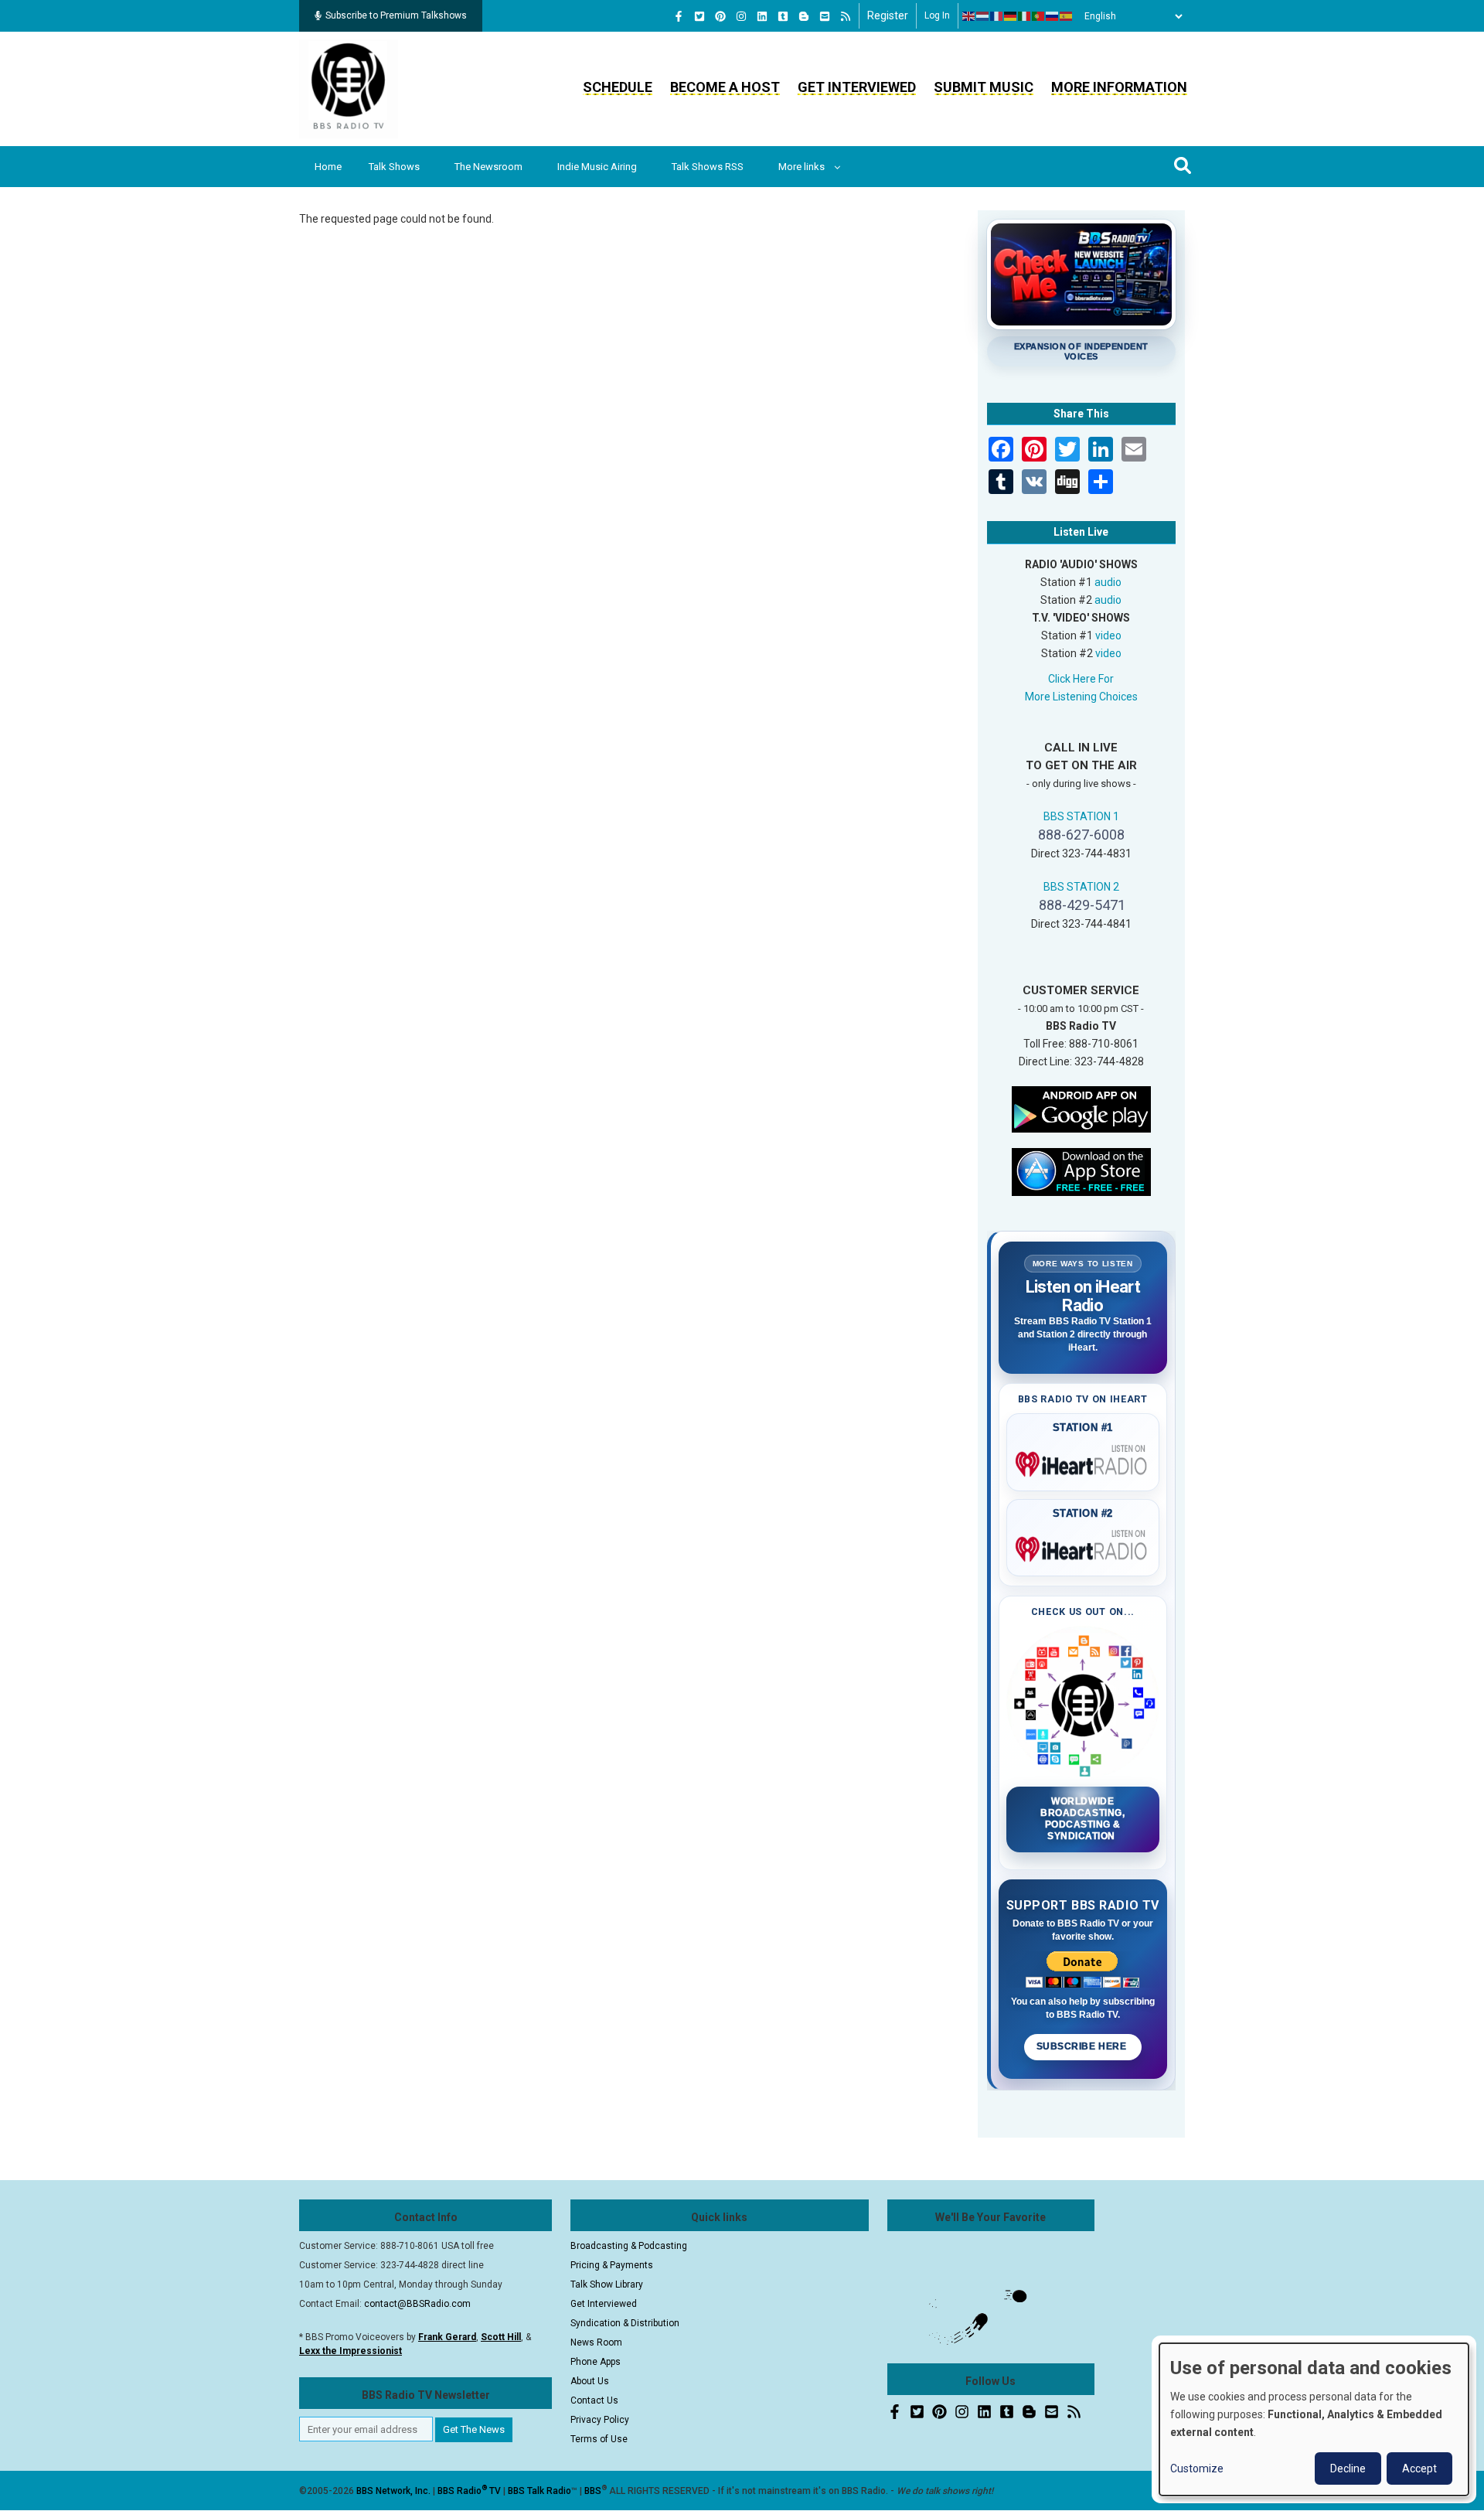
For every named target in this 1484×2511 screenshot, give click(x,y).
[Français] (997, 16)
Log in (937, 15)
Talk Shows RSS (708, 167)
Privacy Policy (600, 2420)
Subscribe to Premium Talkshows (396, 15)
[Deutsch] (1011, 16)
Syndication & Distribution (625, 2323)
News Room (596, 2342)
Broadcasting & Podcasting (629, 2246)
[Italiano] (1025, 16)
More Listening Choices (1081, 697)
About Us (590, 2381)
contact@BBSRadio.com (417, 2304)
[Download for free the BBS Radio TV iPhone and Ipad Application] (1081, 1170)
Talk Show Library (607, 2284)
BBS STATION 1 (1081, 816)
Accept (1419, 2468)
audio (1108, 582)
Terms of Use (599, 2439)
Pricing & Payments (612, 2265)
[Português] (1039, 16)
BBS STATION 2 (1081, 887)
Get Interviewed (857, 87)
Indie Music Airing (597, 167)
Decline (1348, 2468)
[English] (969, 16)
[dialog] (1314, 2419)
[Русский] (1053, 16)
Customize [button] (1197, 2468)
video (1108, 635)
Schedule (618, 87)
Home (328, 167)
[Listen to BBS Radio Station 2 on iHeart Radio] (1083, 1546)
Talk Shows (394, 167)
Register (888, 15)
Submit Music (984, 87)
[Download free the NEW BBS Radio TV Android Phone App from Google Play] (1081, 1108)
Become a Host (725, 87)
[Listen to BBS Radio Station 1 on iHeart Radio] (1083, 1461)
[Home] (349, 88)
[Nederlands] (983, 16)
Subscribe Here (1083, 2046)
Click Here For (1081, 679)
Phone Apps (596, 2362)
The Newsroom (488, 167)
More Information (1119, 87)
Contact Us (594, 2400)
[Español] (1067, 16)
